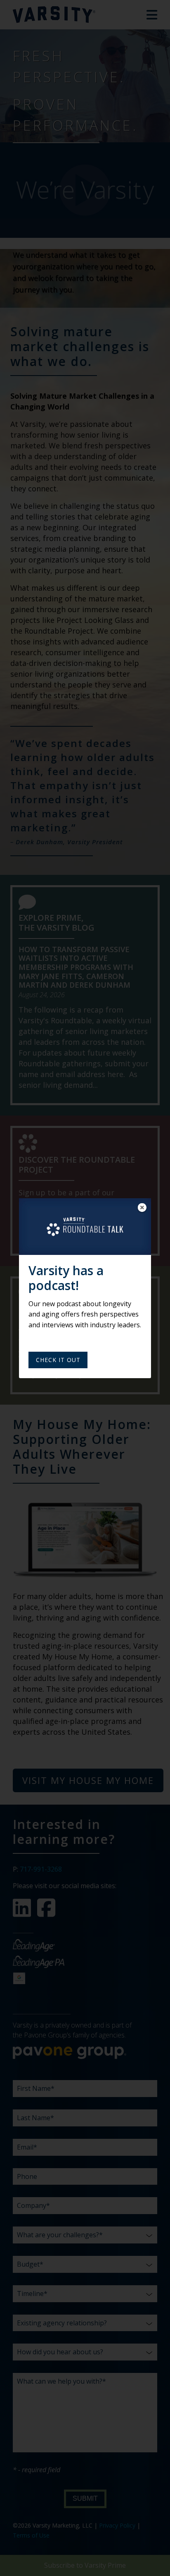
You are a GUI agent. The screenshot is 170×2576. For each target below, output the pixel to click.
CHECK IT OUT (58, 1360)
